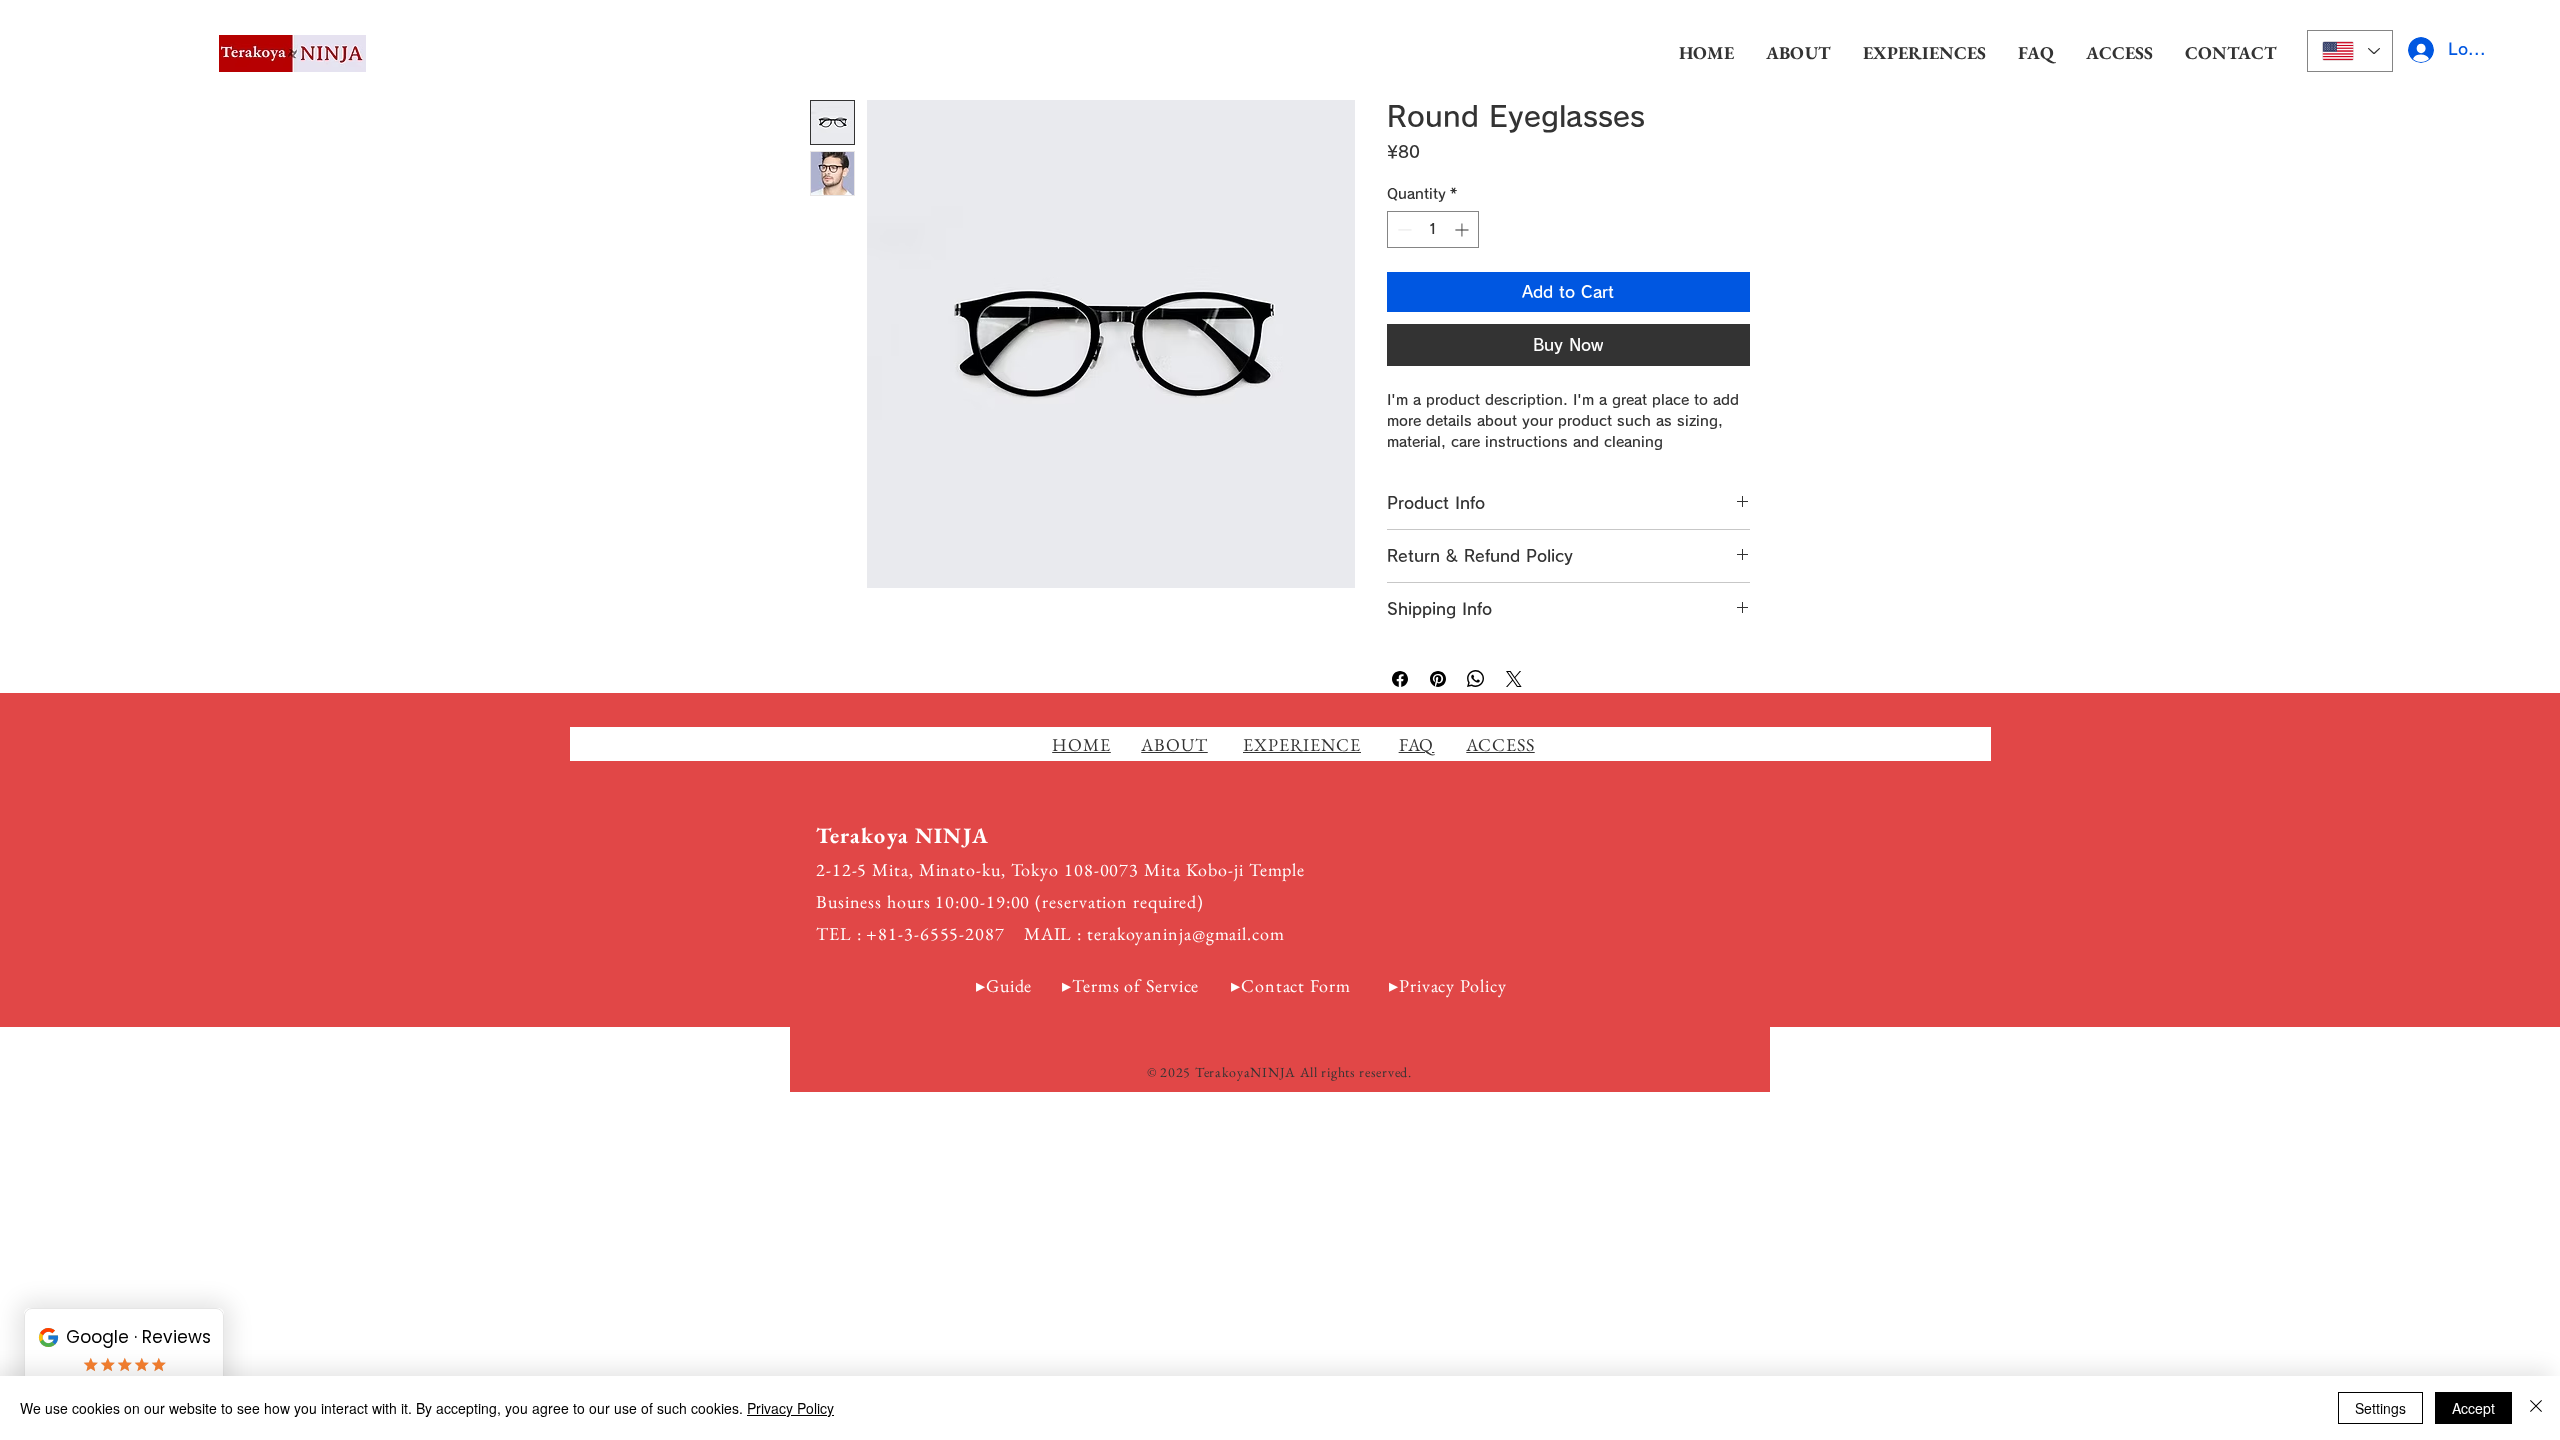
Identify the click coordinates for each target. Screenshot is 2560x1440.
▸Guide (1004, 985)
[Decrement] (1402, 229)
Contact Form (1296, 985)
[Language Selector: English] (2350, 51)
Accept (2473, 1408)
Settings (2380, 1408)
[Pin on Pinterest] (1438, 679)
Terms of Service (1135, 985)
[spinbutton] (1433, 229)
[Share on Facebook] (1400, 679)
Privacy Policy (1453, 985)
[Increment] (1463, 229)
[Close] (2536, 1408)
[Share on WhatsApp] (1476, 679)
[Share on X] (1514, 679)
